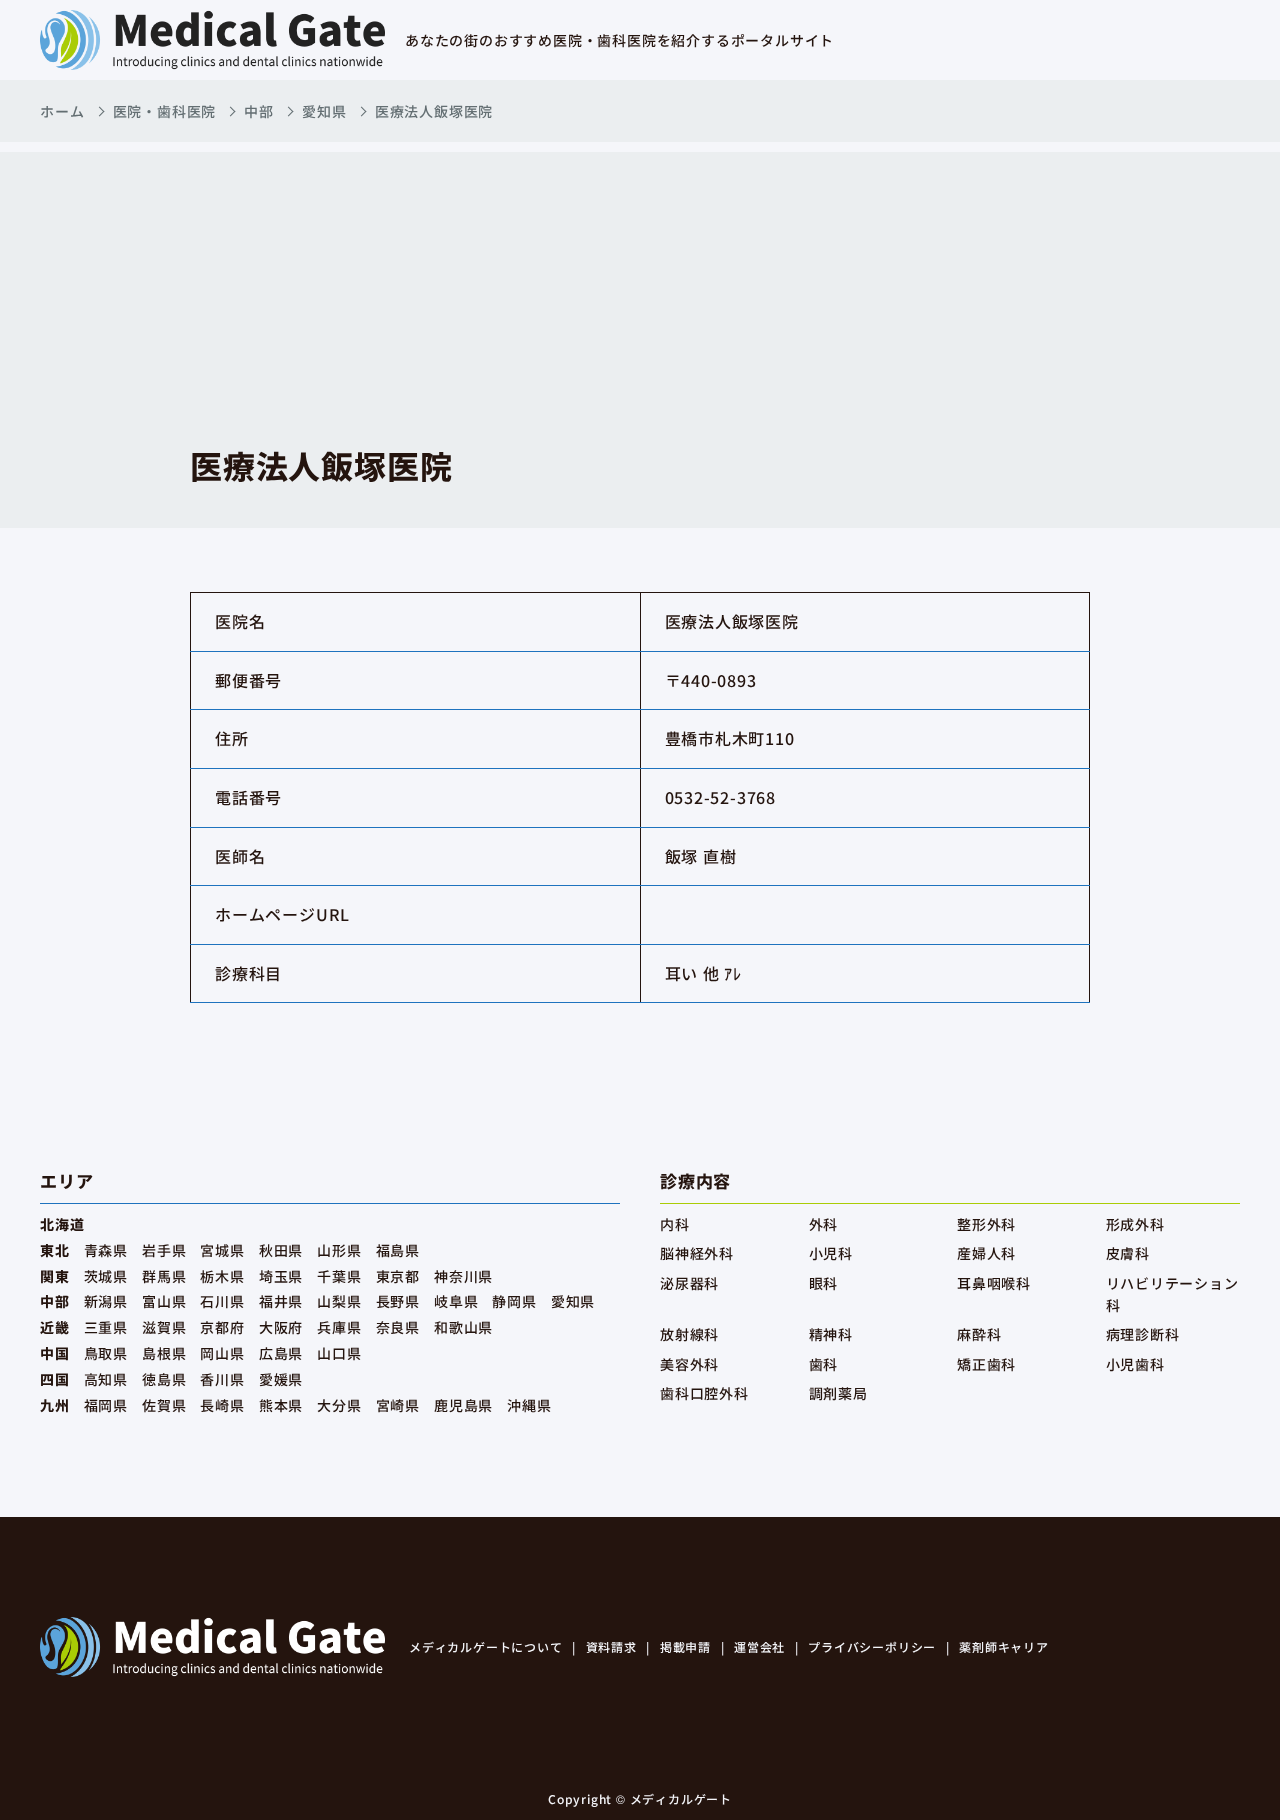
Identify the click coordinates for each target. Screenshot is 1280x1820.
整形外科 (986, 1224)
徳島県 (164, 1379)
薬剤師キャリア (1004, 1646)
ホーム (62, 111)
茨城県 (106, 1276)
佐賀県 (164, 1405)
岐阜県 (456, 1301)
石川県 (222, 1301)
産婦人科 (986, 1253)
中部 (259, 111)
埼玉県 (281, 1276)
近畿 (55, 1327)
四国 (55, 1379)
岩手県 (164, 1250)
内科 (675, 1224)
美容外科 (689, 1364)
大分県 (339, 1405)
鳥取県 (106, 1353)
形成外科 (1135, 1224)
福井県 (281, 1301)
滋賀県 (164, 1327)
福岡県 (106, 1405)
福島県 (398, 1250)
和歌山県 (463, 1327)
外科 (824, 1224)
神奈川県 (463, 1276)
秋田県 (281, 1250)
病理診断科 (1143, 1334)
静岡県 (514, 1301)
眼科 (824, 1283)
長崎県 (222, 1405)
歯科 (824, 1364)
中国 (55, 1353)
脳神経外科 (697, 1253)
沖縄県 (529, 1405)
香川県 (222, 1379)
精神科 (831, 1334)
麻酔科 (979, 1334)
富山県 (164, 1301)
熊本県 (281, 1405)
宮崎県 (398, 1405)
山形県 (339, 1250)
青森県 (106, 1250)
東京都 (398, 1276)
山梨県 (339, 1301)
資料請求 (611, 1646)
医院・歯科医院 (165, 111)
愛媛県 (281, 1379)
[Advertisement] (640, 292)
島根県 (164, 1353)
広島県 (281, 1353)
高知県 (106, 1379)
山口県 (339, 1353)
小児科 (831, 1253)
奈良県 (398, 1327)
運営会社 (759, 1646)
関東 (55, 1276)
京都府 (222, 1327)
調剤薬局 (838, 1393)
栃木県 (222, 1276)
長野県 (398, 1301)
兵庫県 (339, 1327)
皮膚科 (1128, 1253)
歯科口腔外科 (704, 1393)
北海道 (62, 1224)
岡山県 (222, 1353)
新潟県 (106, 1301)
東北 (55, 1250)
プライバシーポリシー (872, 1646)
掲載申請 (685, 1646)
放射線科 (689, 1334)
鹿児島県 (463, 1405)
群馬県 (164, 1276)
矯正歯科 (986, 1364)
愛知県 (324, 111)
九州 (55, 1405)
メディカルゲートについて (486, 1646)
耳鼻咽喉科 (994, 1283)
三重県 (106, 1327)
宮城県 (222, 1250)
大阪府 (281, 1327)
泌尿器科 (689, 1283)
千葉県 (339, 1276)
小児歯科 (1135, 1364)
